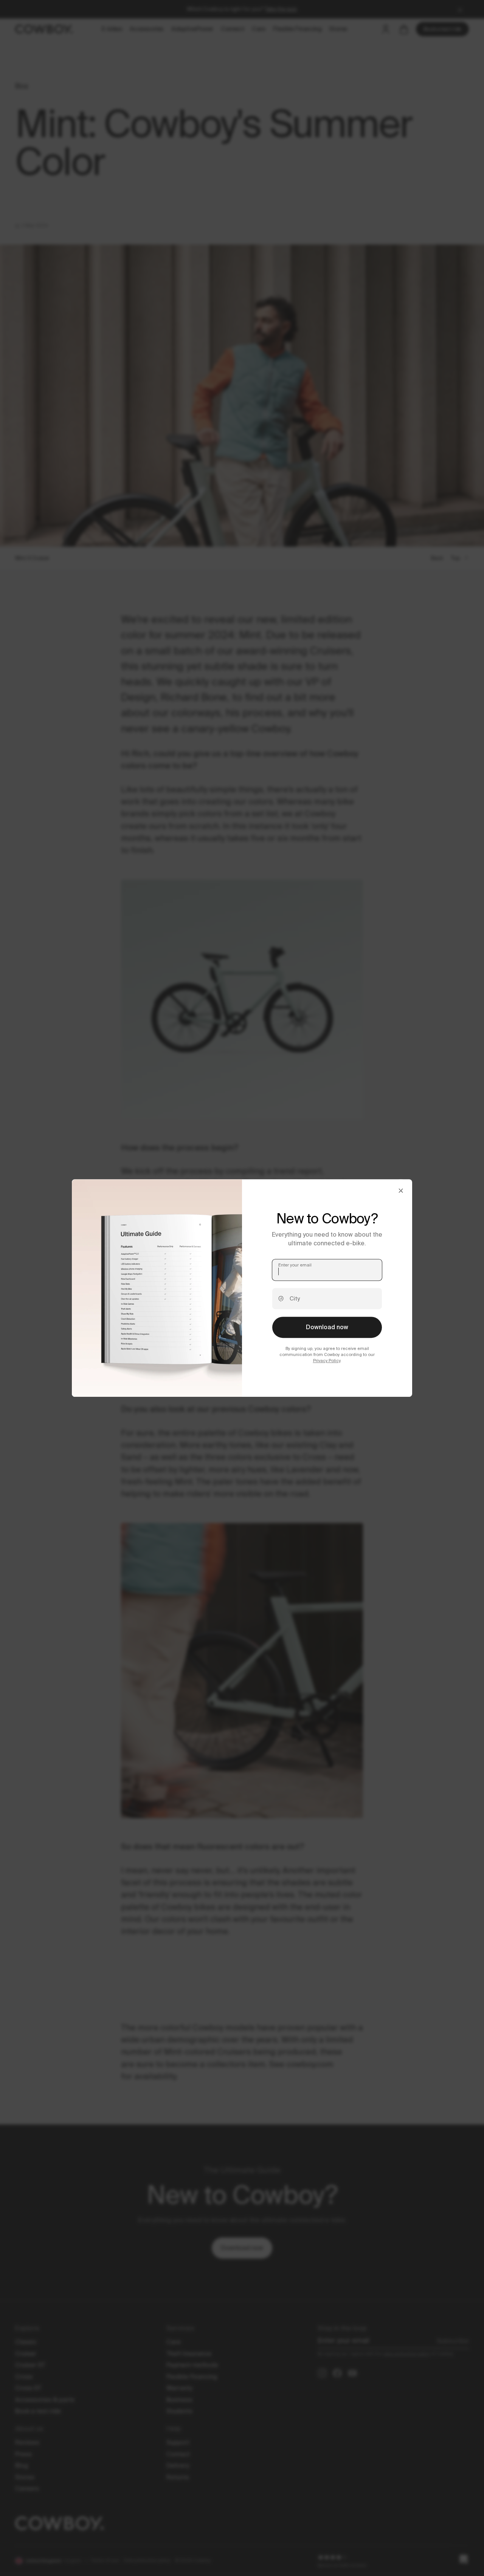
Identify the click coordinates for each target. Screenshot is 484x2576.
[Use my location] (281, 1299)
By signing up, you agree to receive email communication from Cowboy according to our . (327, 1354)
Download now (327, 1327)
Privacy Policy (327, 1361)
